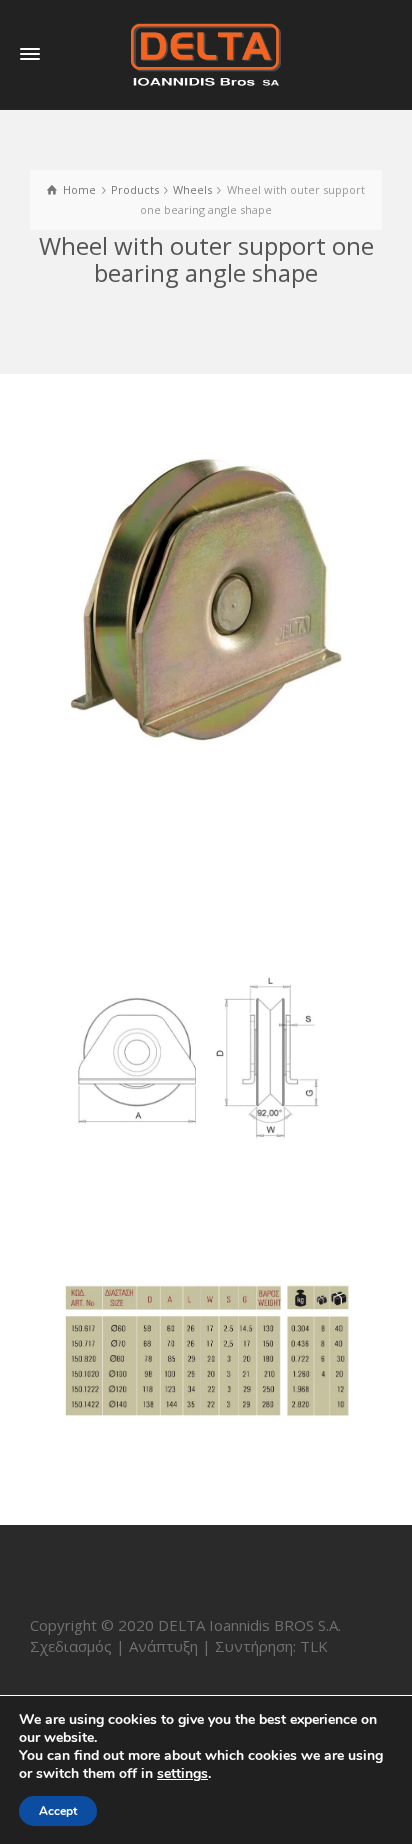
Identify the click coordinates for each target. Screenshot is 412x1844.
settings (182, 1774)
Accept (58, 1811)
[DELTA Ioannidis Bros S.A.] (206, 53)
